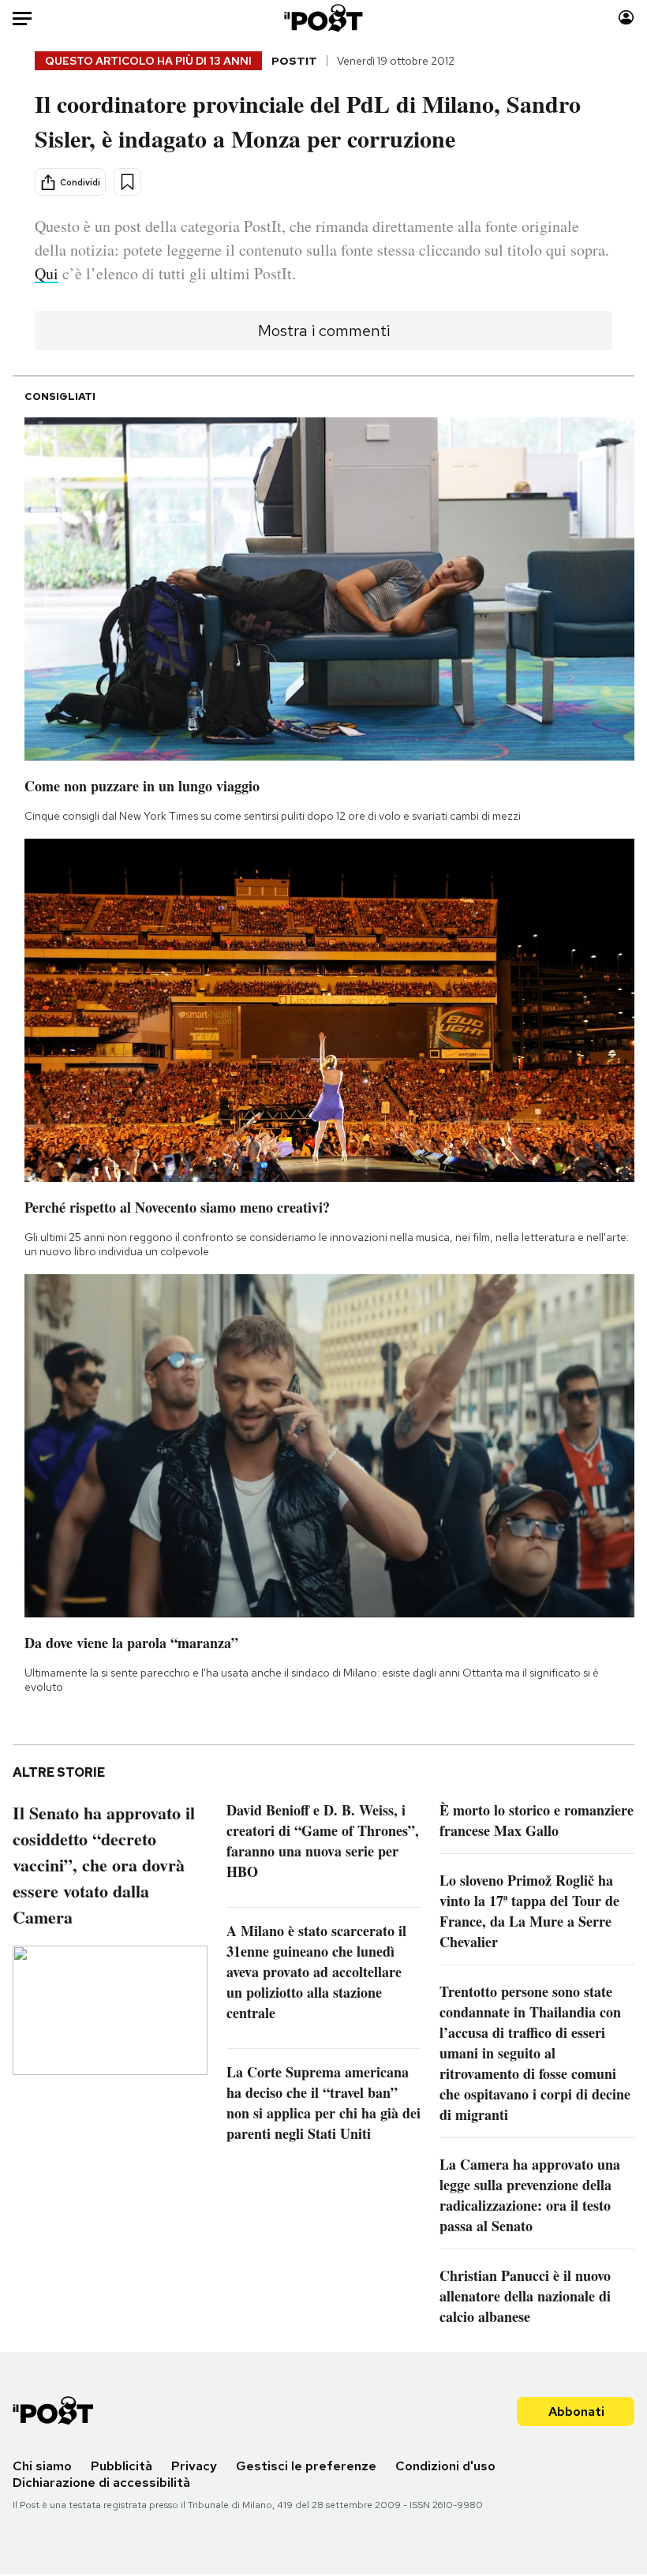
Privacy (194, 2466)
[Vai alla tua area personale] (626, 18)
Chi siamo (42, 2466)
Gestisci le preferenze (306, 2466)
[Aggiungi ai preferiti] (127, 182)
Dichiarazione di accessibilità (101, 2483)
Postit (294, 61)
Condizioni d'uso (445, 2466)
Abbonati (576, 2411)
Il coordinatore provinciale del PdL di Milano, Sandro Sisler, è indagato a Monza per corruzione (308, 121)
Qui (47, 273)
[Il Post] (324, 18)
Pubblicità (122, 2466)
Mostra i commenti (324, 331)
